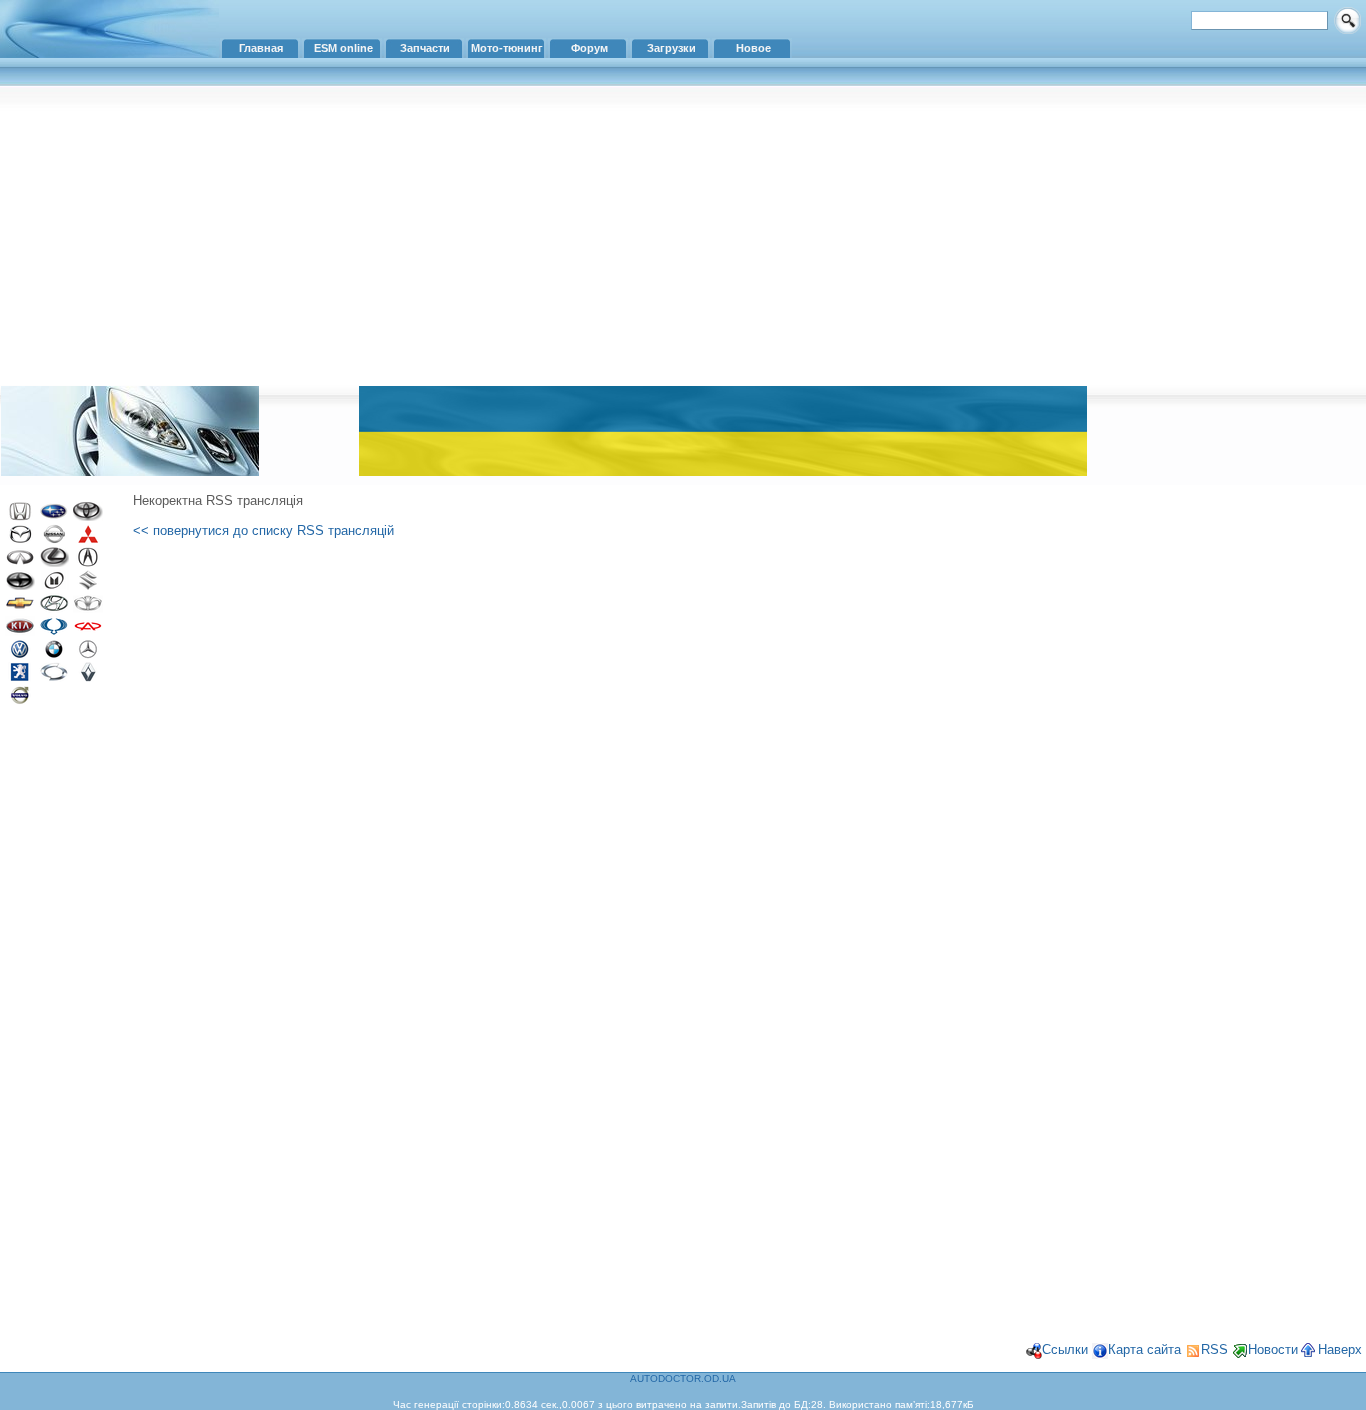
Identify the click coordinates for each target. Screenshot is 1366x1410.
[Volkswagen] (20, 654)
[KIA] (20, 631)
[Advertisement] (683, 235)
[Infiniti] (20, 562)
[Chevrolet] (20, 608)
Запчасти (425, 48)
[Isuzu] (54, 585)
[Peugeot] (20, 677)
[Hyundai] (54, 608)
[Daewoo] (88, 608)
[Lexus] (54, 562)
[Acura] (88, 562)
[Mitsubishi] (88, 539)
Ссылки (1065, 1349)
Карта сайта (1144, 1349)
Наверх (1340, 1349)
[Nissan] (54, 539)
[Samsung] (54, 677)
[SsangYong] (54, 631)
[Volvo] (20, 700)
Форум (589, 48)
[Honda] (20, 516)
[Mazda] (20, 539)
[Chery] (88, 631)
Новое (753, 48)
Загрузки (671, 48)
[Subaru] (54, 516)
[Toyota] (88, 516)
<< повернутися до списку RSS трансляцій (263, 530)
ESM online (343, 48)
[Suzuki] (88, 585)
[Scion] (20, 585)
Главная (261, 48)
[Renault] (88, 677)
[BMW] (54, 654)
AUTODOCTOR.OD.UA (683, 1378)
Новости (1273, 1349)
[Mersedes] (88, 654)
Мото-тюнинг (507, 48)
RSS (1214, 1349)
